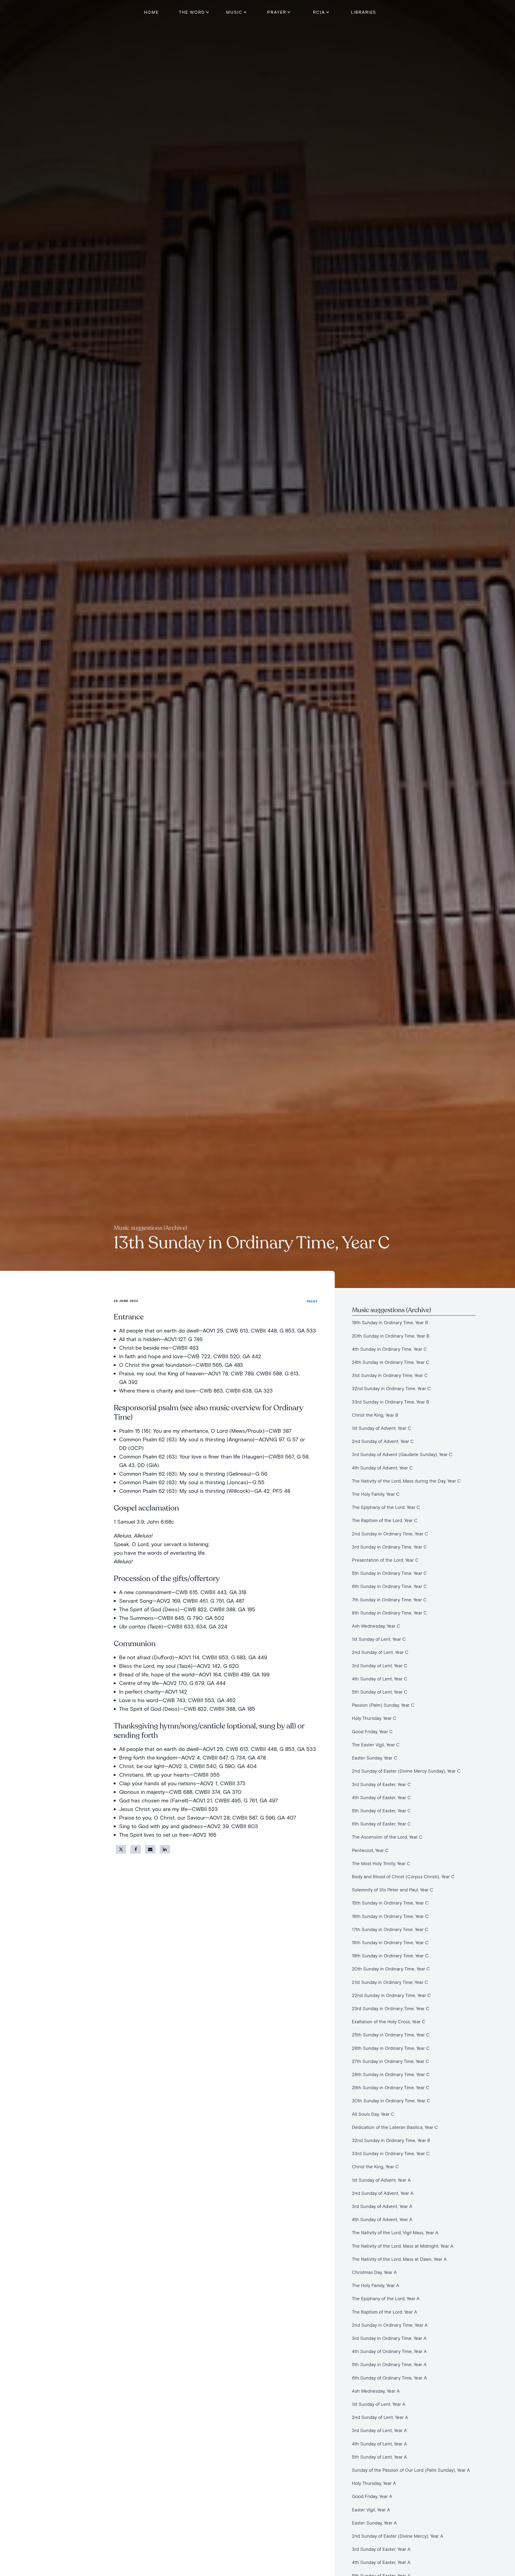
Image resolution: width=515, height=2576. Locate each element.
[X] (121, 1849)
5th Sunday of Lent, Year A (379, 2457)
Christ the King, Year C (376, 2167)
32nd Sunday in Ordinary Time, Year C (392, 1388)
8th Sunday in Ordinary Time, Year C (389, 1613)
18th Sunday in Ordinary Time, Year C (390, 1942)
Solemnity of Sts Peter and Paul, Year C (393, 1890)
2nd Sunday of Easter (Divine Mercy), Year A (398, 2536)
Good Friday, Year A (372, 2496)
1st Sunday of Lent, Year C (379, 1639)
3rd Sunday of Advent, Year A (382, 2206)
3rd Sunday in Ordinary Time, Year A (389, 2338)
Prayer (277, 12)
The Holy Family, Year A (376, 2285)
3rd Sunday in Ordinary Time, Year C (389, 1547)
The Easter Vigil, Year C (376, 1745)
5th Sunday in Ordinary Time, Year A (389, 2364)
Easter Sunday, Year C (375, 1758)
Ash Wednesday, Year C (376, 1626)
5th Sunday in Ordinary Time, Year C (389, 1573)
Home (151, 12)
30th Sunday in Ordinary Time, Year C (391, 2101)
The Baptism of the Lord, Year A (385, 2312)
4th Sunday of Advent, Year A (382, 2219)
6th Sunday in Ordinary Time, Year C (389, 1586)
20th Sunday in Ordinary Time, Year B (391, 1336)
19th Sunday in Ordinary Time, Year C (390, 1956)
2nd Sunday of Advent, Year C (383, 1441)
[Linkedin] (165, 1849)
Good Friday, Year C (372, 1731)
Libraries (363, 12)
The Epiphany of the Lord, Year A (386, 2298)
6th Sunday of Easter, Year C (381, 1824)
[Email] (150, 1849)
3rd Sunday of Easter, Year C (381, 1784)
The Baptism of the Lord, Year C (385, 1520)
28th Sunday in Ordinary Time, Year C (391, 2074)
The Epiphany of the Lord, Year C (386, 1507)
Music (234, 12)
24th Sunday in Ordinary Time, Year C (391, 1362)
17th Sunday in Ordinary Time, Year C (391, 1929)
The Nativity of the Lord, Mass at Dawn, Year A (399, 2259)
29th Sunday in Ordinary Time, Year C (391, 2087)
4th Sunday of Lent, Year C (380, 1679)
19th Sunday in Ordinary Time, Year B (390, 1322)
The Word (192, 12)
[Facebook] (135, 1849)
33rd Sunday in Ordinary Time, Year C (392, 2153)
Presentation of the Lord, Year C (385, 1560)
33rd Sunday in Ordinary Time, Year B (391, 1402)
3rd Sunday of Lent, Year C (380, 1666)
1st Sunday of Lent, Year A (379, 2404)
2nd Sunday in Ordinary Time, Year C (390, 1534)
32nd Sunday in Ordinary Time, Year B (391, 2140)
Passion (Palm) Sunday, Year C (383, 1705)
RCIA (319, 12)
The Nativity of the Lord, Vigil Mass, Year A (395, 2232)
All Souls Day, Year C (373, 2114)
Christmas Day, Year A (374, 2272)
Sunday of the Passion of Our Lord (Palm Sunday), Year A (411, 2470)
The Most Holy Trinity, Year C (382, 1863)
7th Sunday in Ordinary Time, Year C (389, 1600)
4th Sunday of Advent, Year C (382, 1468)
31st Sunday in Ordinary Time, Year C (391, 1375)
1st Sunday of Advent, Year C (382, 1428)
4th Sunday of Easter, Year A (381, 2562)
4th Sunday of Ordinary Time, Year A (391, 2351)
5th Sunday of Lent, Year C (380, 1692)
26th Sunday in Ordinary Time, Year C (391, 2048)
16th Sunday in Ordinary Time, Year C (390, 1916)
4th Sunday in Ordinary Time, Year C (389, 1349)
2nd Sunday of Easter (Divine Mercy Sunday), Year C (406, 1771)
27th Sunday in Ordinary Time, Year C (391, 2061)
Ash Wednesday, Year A (376, 2391)
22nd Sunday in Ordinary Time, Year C (391, 1995)
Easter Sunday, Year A (374, 2523)
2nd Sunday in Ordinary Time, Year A (390, 2325)
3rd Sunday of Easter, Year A (381, 2549)
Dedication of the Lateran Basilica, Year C (395, 2127)
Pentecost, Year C (371, 1850)
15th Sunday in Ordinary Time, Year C (390, 1903)
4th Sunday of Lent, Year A (379, 2444)
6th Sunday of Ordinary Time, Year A (389, 2378)
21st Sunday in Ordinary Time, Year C (390, 1982)
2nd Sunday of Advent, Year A (383, 2193)
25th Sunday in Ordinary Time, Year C (391, 2035)
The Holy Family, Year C (376, 1494)
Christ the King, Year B (375, 1415)
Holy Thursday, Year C (374, 1718)
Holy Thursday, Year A (374, 2483)
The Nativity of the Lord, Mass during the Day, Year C (406, 1481)
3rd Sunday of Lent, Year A (379, 2430)
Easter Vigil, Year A (371, 2510)
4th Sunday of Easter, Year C (381, 1797)
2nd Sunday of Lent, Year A (380, 2417)
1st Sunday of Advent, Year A (381, 2180)
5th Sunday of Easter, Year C (381, 1811)
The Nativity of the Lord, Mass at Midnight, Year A (403, 2246)
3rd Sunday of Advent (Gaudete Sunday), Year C (402, 1454)
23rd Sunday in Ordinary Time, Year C (391, 2008)
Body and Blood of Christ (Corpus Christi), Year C (403, 1877)
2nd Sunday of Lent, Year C (380, 1652)
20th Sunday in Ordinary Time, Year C (391, 1969)
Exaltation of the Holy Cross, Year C (389, 2022)
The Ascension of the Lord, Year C (387, 1837)
